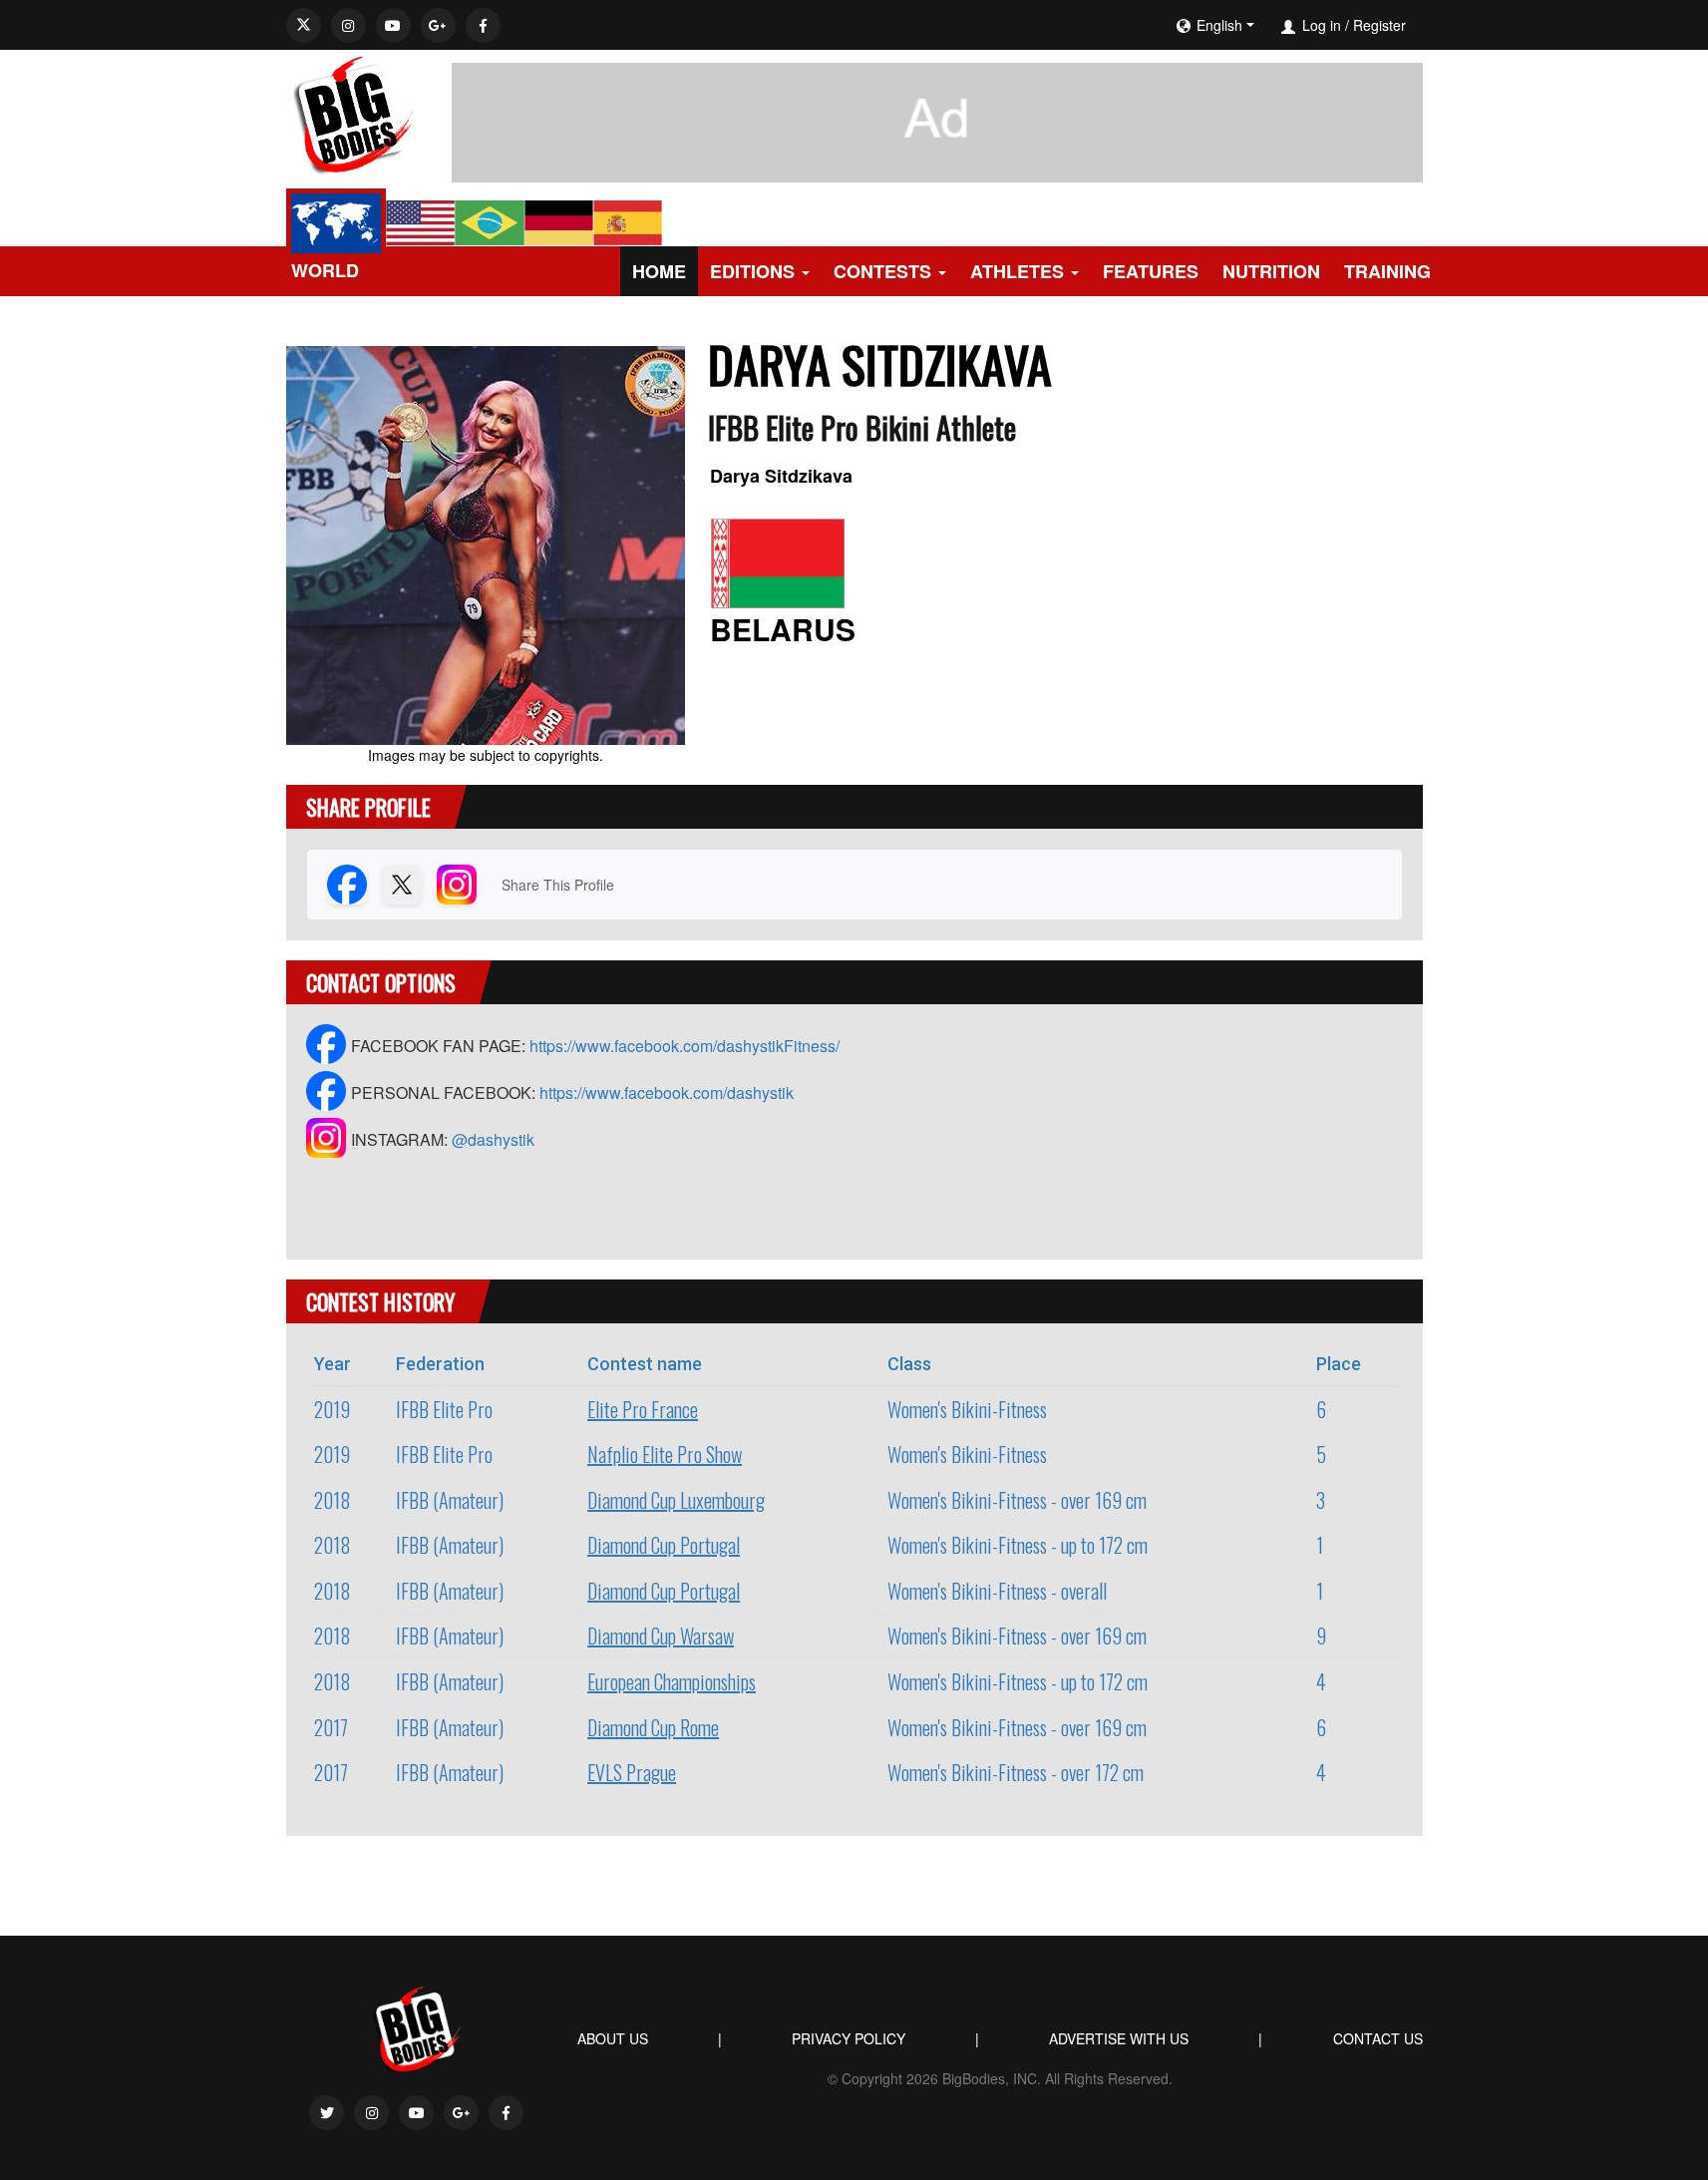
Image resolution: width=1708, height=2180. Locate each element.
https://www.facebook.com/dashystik (667, 1092)
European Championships (672, 1681)
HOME (659, 271)
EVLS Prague (632, 1772)
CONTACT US (1378, 2038)
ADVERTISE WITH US (1119, 2038)
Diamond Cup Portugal (664, 1545)
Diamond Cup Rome (653, 1727)
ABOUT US (613, 2038)
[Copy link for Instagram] (457, 885)
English (1219, 25)
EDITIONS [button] (752, 271)
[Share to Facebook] (347, 885)
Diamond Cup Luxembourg (676, 1500)
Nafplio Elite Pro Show (665, 1454)
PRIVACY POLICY (849, 2038)
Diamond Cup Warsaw (661, 1635)
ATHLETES (1017, 271)
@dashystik (493, 1139)
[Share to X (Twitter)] (402, 885)
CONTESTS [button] (882, 271)
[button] (1275, 25)
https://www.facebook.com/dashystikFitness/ (684, 1046)
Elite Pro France (643, 1409)
